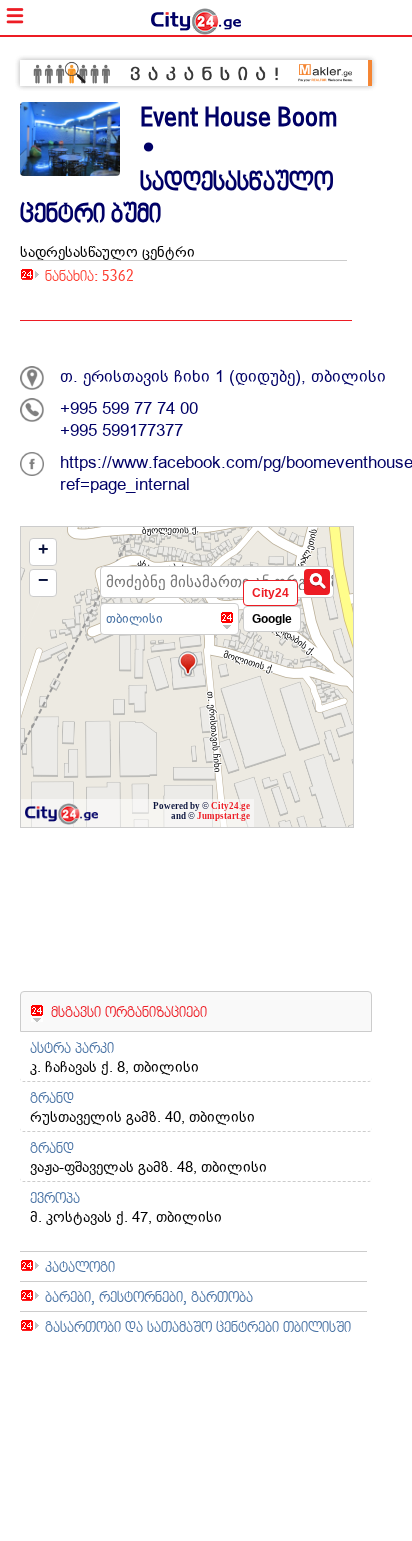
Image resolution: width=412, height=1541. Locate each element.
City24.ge (230, 806)
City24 (270, 593)
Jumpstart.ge (223, 816)
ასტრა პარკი (72, 1047)
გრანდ (52, 1097)
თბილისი (134, 618)
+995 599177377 (121, 430)
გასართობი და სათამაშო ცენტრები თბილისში (198, 1326)
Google (272, 619)
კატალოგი (80, 1266)
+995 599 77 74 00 (129, 408)
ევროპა (55, 1197)
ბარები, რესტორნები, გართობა (149, 1296)
